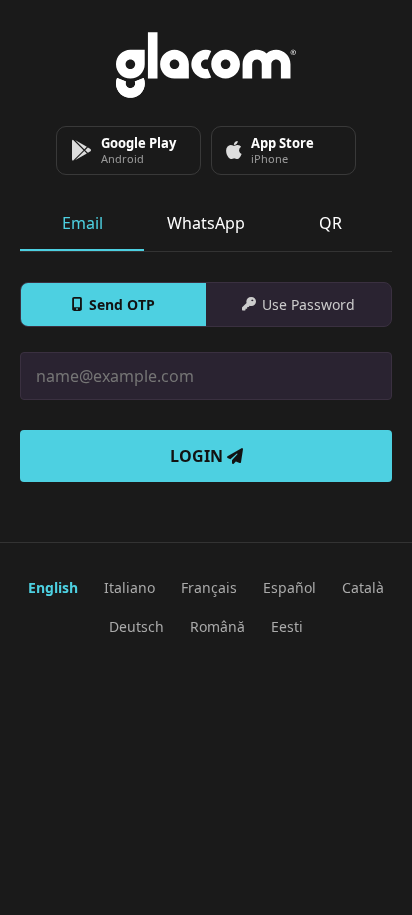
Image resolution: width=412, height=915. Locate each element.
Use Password (308, 304)
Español (289, 587)
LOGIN (198, 456)
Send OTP (122, 304)
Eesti (287, 626)
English (53, 587)
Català (363, 587)
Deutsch (136, 626)
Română (217, 626)
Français (209, 587)
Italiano (129, 587)
